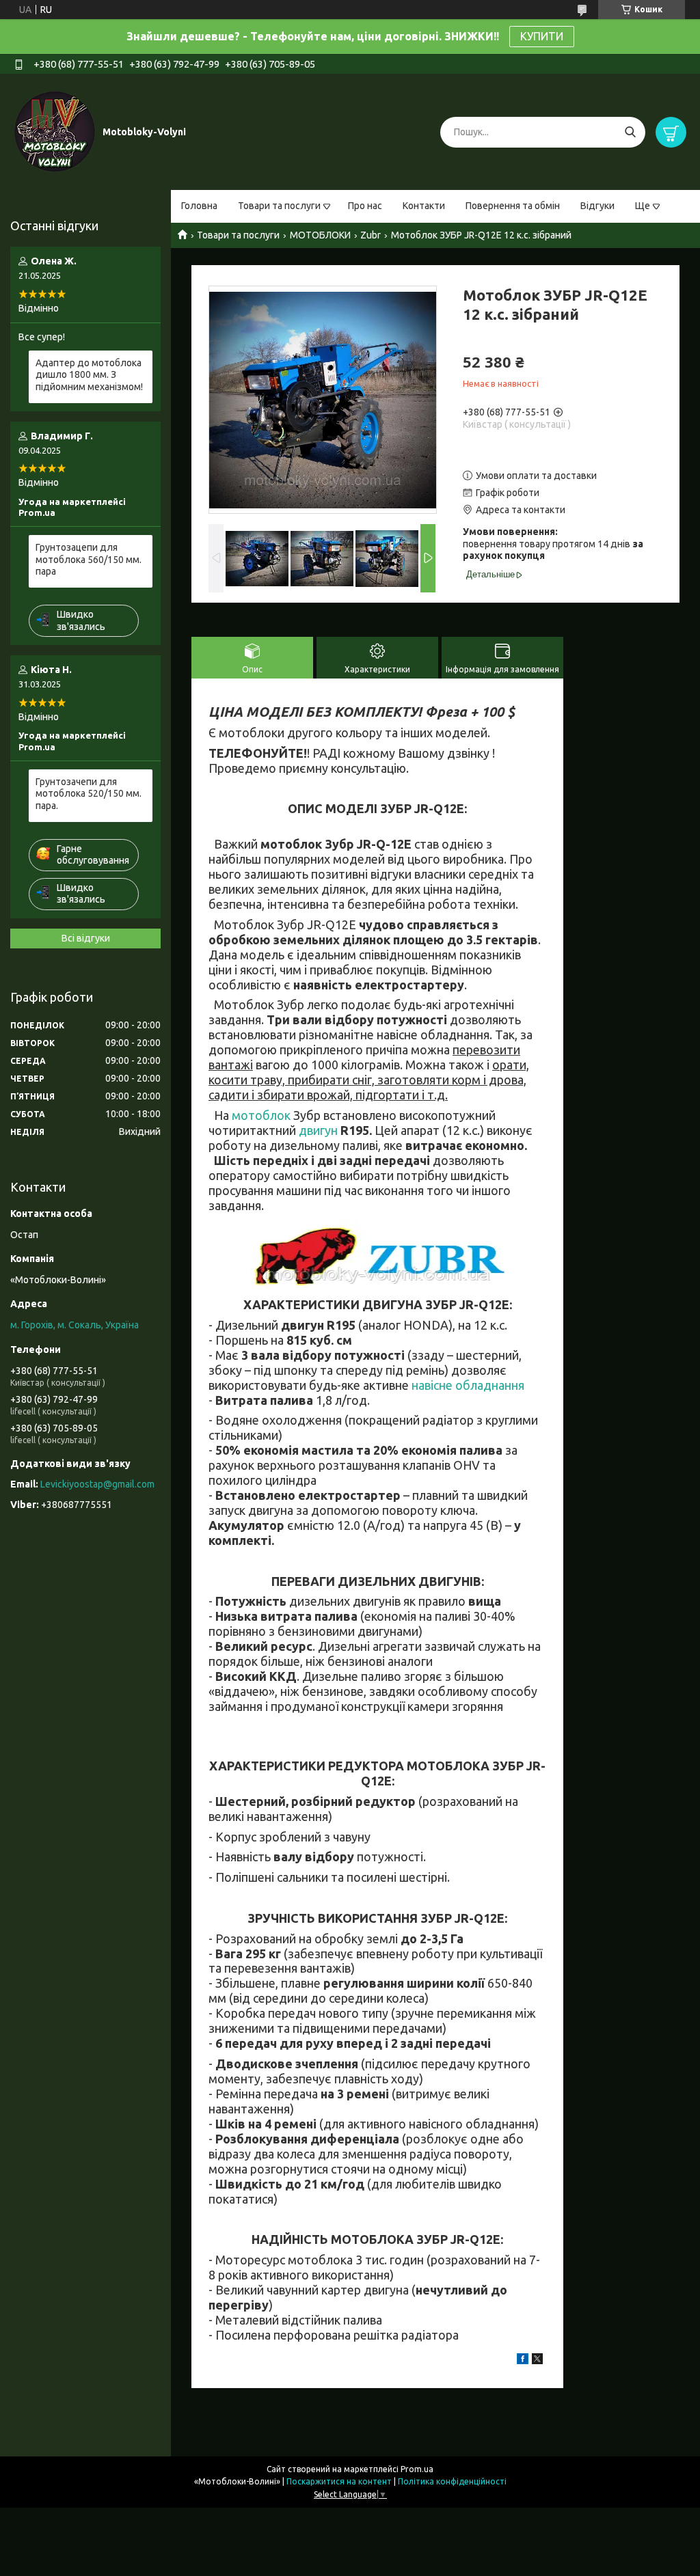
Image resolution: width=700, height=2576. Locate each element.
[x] (537, 2361)
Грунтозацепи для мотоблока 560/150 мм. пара (89, 559)
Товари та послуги (279, 206)
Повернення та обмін (513, 206)
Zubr (371, 235)
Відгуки (597, 206)
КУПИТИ (542, 36)
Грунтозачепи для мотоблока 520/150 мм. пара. (89, 794)
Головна (199, 206)
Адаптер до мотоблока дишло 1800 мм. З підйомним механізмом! (89, 375)
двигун (318, 1130)
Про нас (365, 206)
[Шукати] (630, 132)
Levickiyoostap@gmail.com (97, 1484)
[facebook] (523, 2361)
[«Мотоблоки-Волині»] (55, 131)
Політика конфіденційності (452, 2481)
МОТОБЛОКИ (320, 235)
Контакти (424, 206)
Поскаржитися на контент (339, 2481)
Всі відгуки (86, 938)
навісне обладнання (468, 1385)
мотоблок (261, 1115)
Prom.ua (417, 2469)
